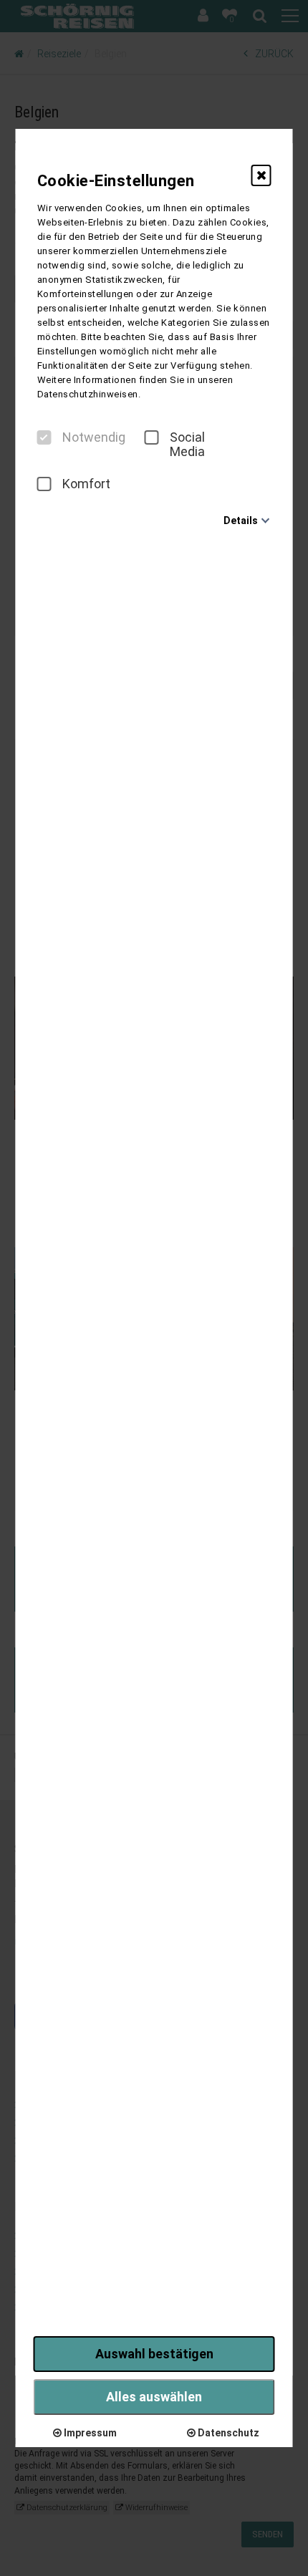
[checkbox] (44, 437)
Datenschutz (227, 2433)
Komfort (86, 484)
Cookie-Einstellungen (116, 181)
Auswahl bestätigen (154, 2354)
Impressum (89, 2433)
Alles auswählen (154, 2397)
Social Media (187, 445)
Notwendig (94, 437)
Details (241, 520)
